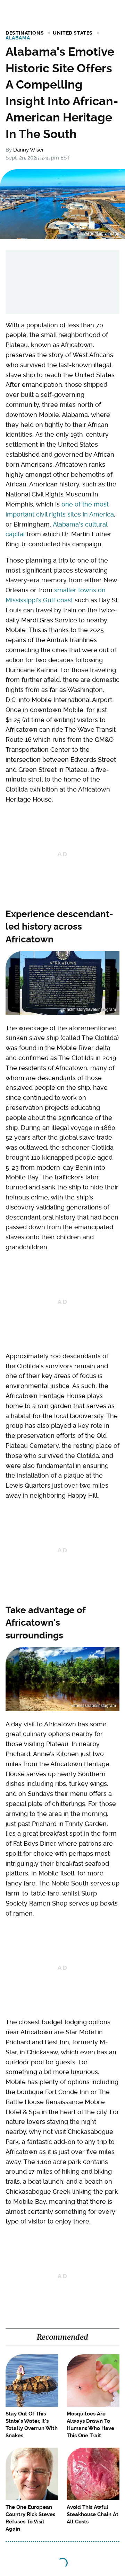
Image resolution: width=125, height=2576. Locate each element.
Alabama (18, 38)
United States (73, 33)
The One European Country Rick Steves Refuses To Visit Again (30, 2518)
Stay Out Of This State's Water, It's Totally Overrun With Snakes (32, 2425)
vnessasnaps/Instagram (94, 1706)
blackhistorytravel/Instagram (90, 1010)
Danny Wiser (28, 150)
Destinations (25, 33)
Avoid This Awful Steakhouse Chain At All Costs (93, 2514)
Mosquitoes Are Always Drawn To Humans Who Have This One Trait (90, 2425)
